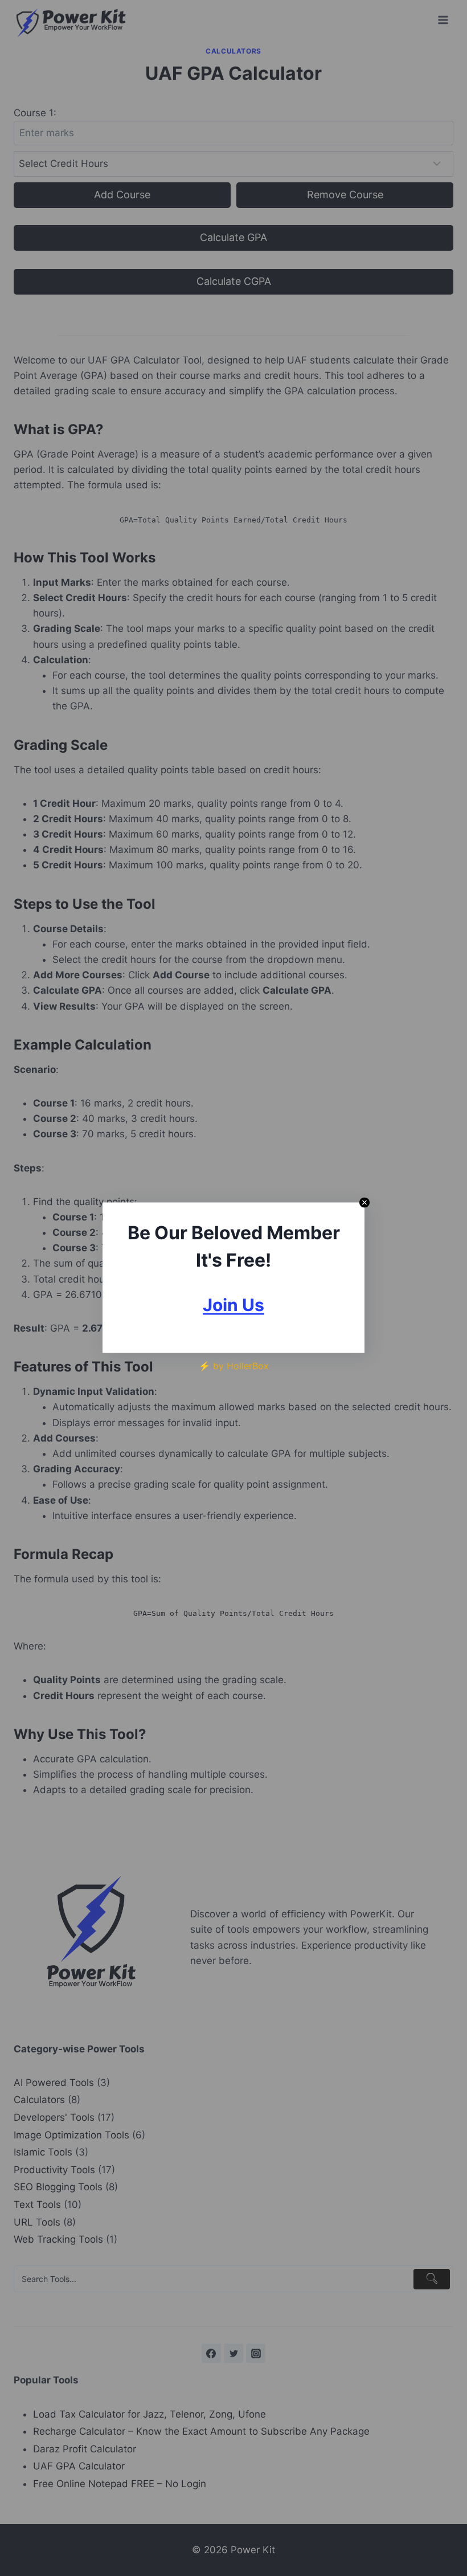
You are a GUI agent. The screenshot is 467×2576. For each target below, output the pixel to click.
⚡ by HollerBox (234, 1366)
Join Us (233, 1305)
